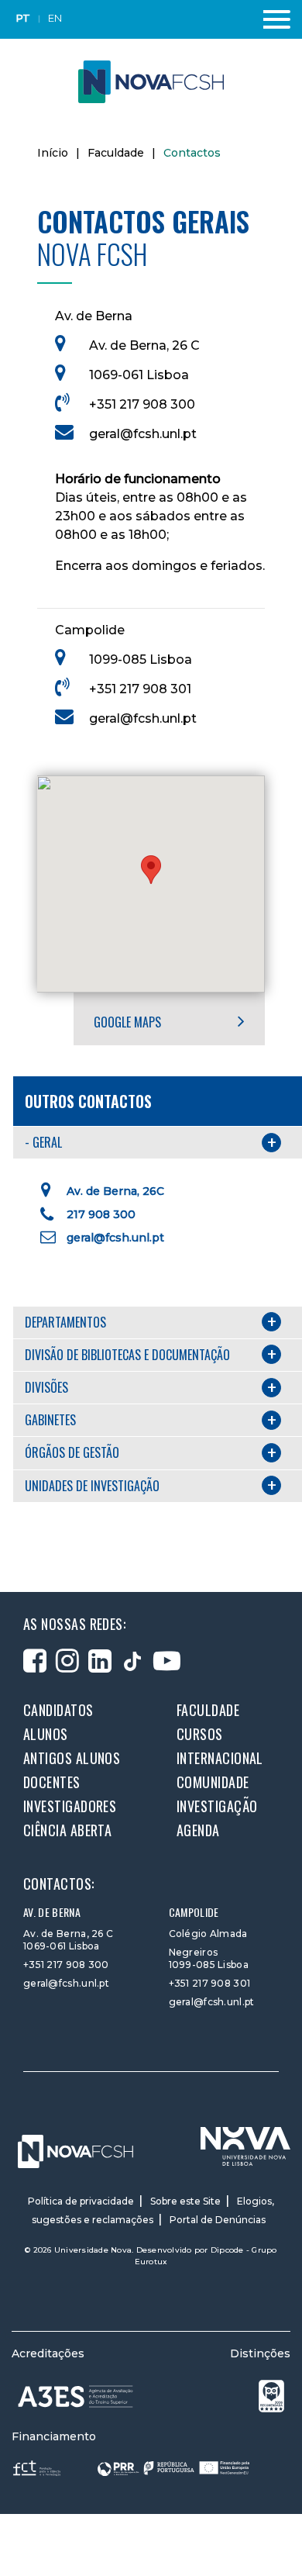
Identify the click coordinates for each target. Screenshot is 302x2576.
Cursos (200, 1734)
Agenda (198, 1830)
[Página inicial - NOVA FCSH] (151, 81)
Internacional (220, 1758)
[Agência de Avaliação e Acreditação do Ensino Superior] (75, 2396)
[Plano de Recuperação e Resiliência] (173, 2467)
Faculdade (116, 153)
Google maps (129, 1022)
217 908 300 (101, 1214)
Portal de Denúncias (218, 2220)
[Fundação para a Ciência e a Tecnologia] (38, 2467)
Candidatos (58, 1710)
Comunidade (213, 1782)
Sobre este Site (185, 2201)
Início (53, 153)
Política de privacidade (81, 2201)
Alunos (46, 1734)
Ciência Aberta (67, 1830)
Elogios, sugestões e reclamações (153, 2210)
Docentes (52, 1782)
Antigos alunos (72, 1758)
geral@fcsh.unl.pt (143, 434)
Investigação (217, 1806)
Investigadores (70, 1806)
